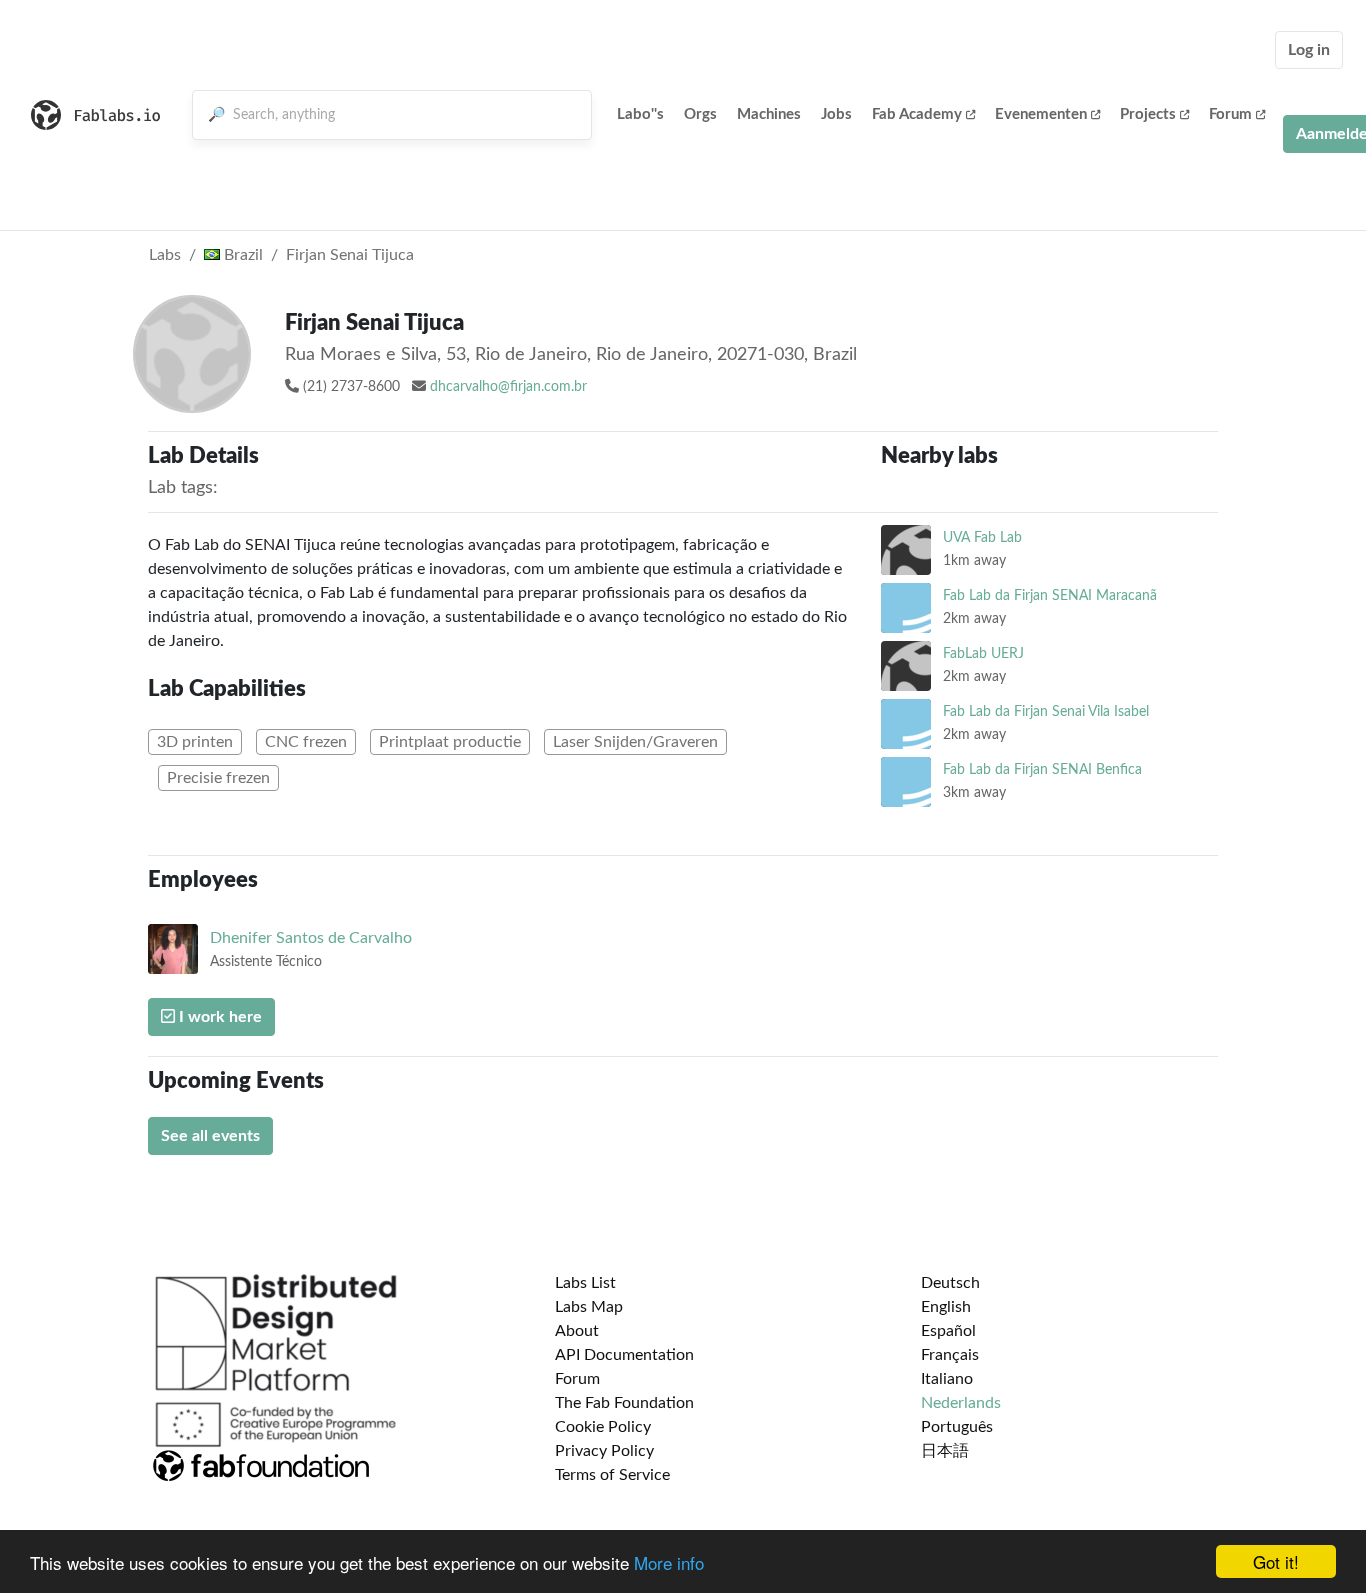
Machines (769, 114)
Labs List (585, 1283)
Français (950, 1355)
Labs (165, 255)
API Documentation (624, 1355)
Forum (1230, 114)
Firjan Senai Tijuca (350, 255)
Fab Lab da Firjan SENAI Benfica (1042, 769)
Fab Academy (917, 114)
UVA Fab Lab (982, 537)
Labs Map (589, 1307)
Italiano (947, 1379)
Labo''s (640, 114)
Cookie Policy (603, 1427)
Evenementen (1041, 114)
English (946, 1307)
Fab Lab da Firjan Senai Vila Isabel (1046, 711)
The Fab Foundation (624, 1403)
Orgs (700, 114)
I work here (218, 1017)
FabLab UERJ (983, 653)
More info (669, 1562)
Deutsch (950, 1283)
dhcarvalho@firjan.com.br (508, 387)
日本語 (945, 1451)
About (577, 1331)
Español (948, 1331)
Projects (1148, 114)
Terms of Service (612, 1475)
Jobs (836, 114)
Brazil (241, 255)
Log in (1309, 50)
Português (957, 1427)
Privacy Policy (604, 1451)
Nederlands (961, 1403)
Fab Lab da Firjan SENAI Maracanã (1050, 595)
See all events (210, 1136)
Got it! (1276, 1561)
